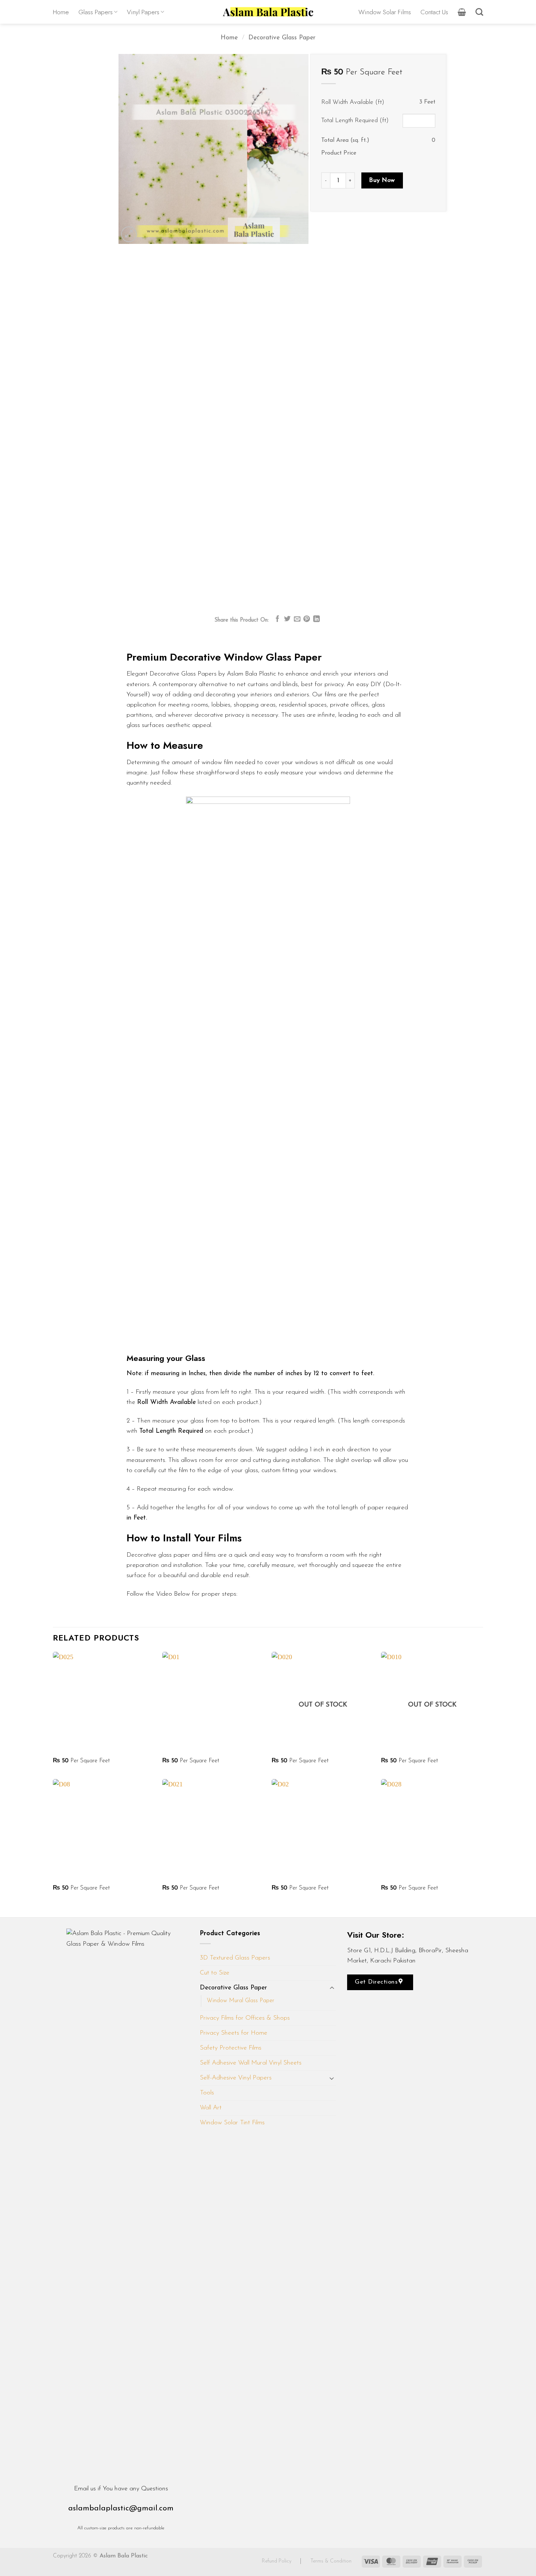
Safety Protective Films (231, 2048)
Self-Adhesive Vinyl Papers (236, 2078)
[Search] (479, 12)
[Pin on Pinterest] (307, 619)
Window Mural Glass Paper (240, 2001)
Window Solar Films (385, 12)
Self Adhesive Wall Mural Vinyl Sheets (251, 2063)
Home (61, 12)
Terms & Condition (331, 2561)
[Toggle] (332, 1988)
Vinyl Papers (143, 12)
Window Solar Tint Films (232, 2123)
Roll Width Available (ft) (353, 102)
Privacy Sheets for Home (234, 2033)
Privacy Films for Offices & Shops (245, 2018)
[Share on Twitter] (287, 619)
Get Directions (377, 1982)
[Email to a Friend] (297, 619)
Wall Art (211, 2108)
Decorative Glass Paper (282, 38)
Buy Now (382, 180)
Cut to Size (215, 1973)
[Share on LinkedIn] (316, 619)
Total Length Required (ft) (355, 120)
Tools (207, 2093)
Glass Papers (96, 12)
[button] (462, 12)
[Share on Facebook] (277, 619)
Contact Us (434, 12)
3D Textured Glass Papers (235, 1958)
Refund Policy (277, 2561)
